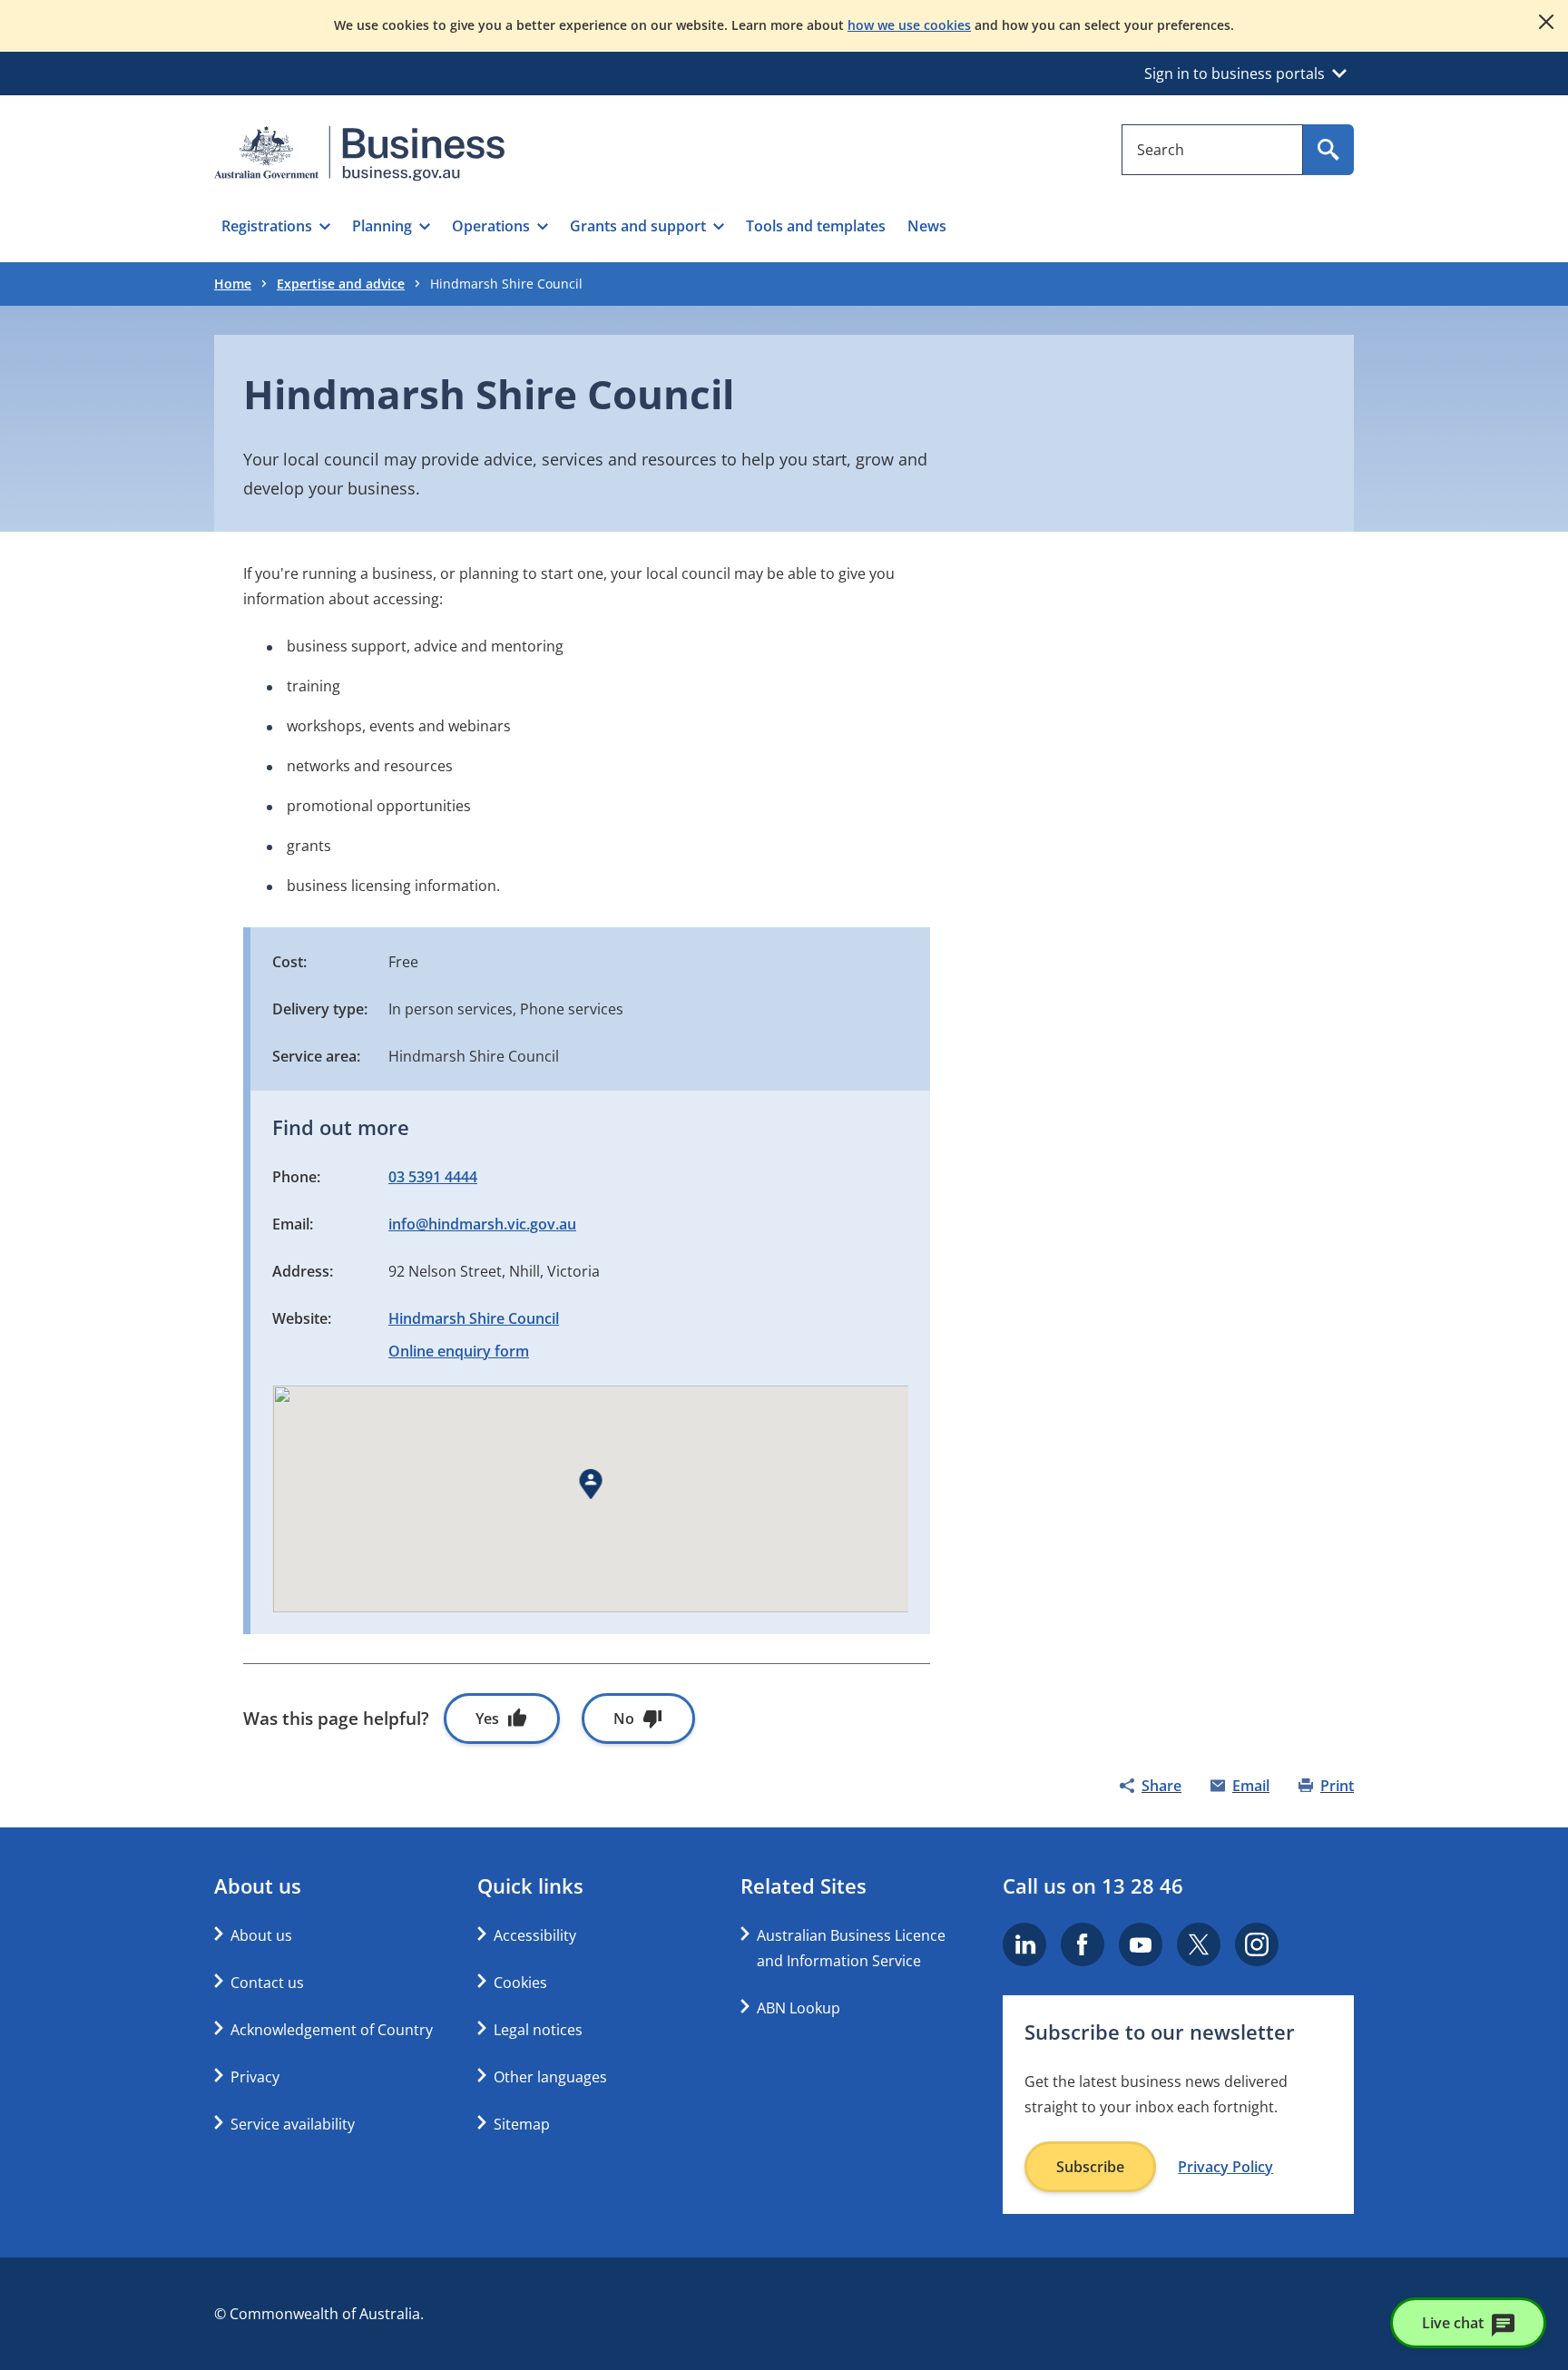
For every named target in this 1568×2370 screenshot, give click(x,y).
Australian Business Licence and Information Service (851, 1948)
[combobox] (1212, 150)
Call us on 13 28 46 (1093, 1885)
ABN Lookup (799, 2008)
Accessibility (535, 1935)
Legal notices (538, 2030)
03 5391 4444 (433, 1177)
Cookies (520, 1983)
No (624, 1719)
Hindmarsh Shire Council (474, 1318)
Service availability (293, 2124)
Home (233, 284)
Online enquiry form (459, 1351)
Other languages (550, 2077)
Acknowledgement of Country (332, 2030)
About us (261, 1935)
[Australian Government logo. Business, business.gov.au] (359, 153)
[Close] (1546, 22)
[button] (276, 226)
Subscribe (1090, 2167)
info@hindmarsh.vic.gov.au (482, 1224)
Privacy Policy (1225, 2167)
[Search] (1328, 150)
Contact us (267, 1983)
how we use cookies (909, 25)
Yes (487, 1719)
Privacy (255, 2077)
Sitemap (522, 2124)
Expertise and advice (341, 284)
